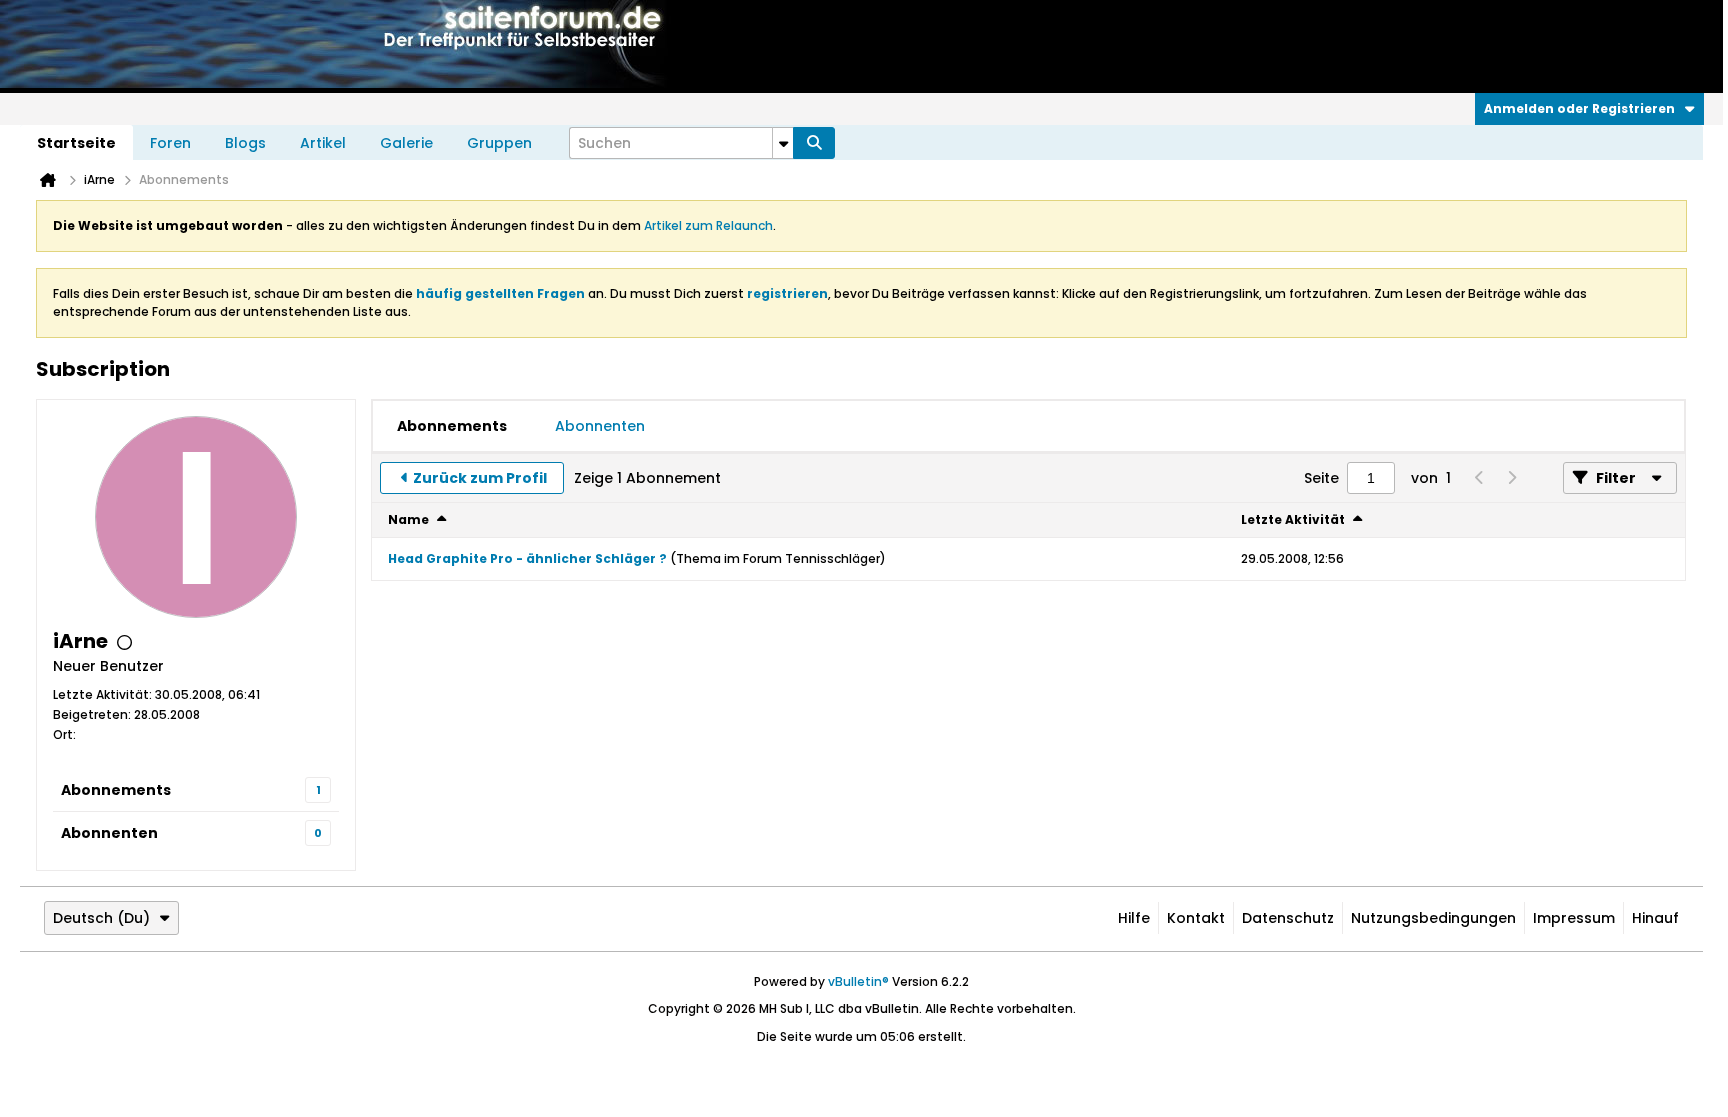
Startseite (76, 143)
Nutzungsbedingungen (1433, 918)
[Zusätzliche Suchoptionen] (783, 143)
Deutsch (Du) (101, 918)
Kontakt (1196, 918)
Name (408, 519)
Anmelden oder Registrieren (1579, 108)
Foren (170, 143)
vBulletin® (858, 981)
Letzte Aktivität (1293, 519)
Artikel (323, 143)
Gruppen (499, 143)
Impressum (1574, 918)
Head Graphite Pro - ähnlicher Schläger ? (527, 558)
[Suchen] (814, 143)
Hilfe (1134, 918)
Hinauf (1655, 918)
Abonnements (116, 790)
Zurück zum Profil (480, 478)
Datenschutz (1288, 918)
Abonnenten (109, 833)
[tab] (452, 426)
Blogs (245, 143)
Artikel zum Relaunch (708, 225)
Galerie (406, 143)
